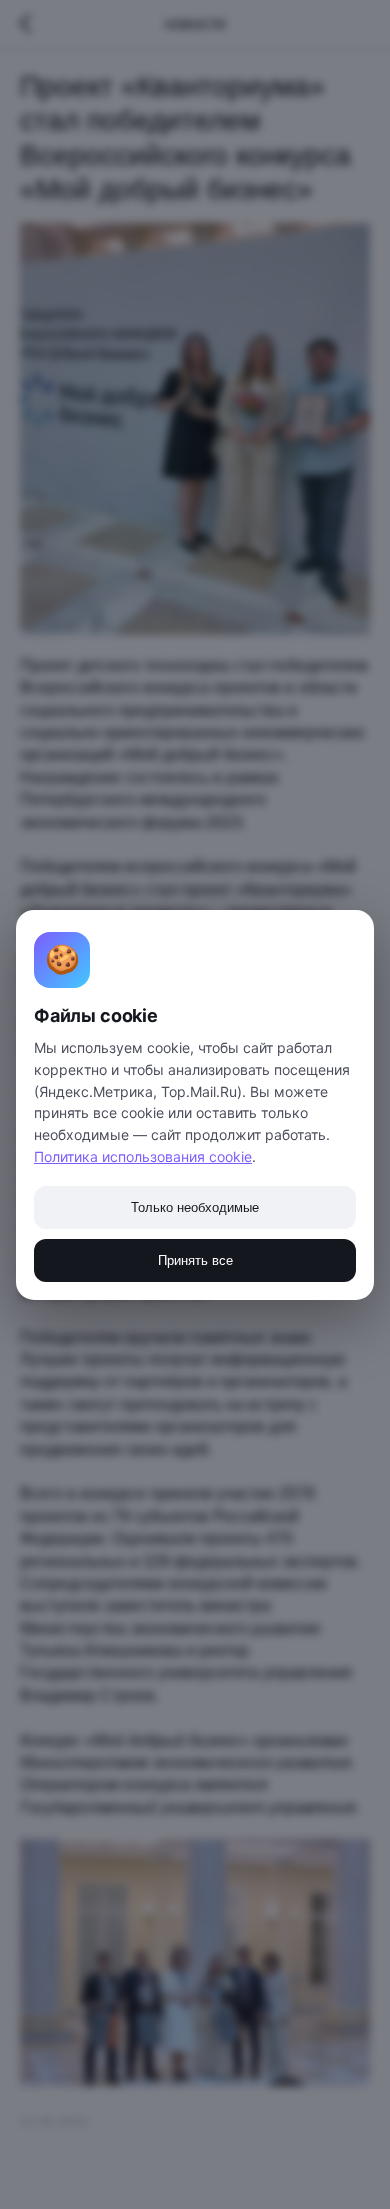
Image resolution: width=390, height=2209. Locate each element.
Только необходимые (195, 1207)
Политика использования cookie (143, 1156)
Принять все (195, 1260)
